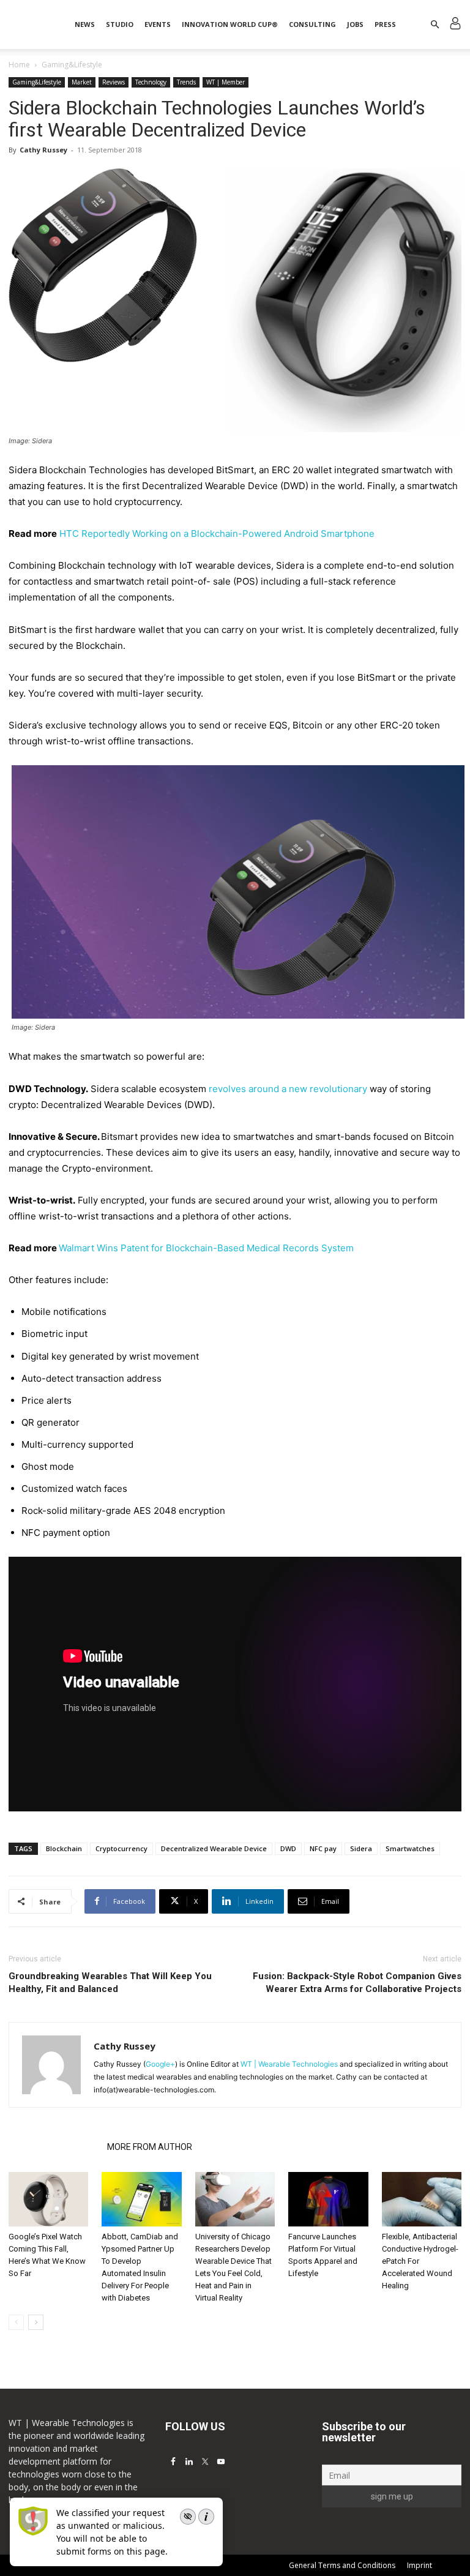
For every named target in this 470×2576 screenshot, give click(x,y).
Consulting (312, 24)
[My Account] (455, 25)
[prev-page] (16, 2322)
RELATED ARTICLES (54, 2147)
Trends (186, 82)
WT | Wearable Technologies (289, 2064)
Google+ (160, 2064)
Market (82, 82)
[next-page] (36, 2322)
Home (19, 65)
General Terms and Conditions (342, 2565)
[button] (435, 25)
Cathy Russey (43, 150)
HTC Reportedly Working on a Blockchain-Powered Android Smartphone (217, 534)
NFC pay (323, 1848)
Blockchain (64, 1848)
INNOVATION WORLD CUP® (230, 24)
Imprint (420, 2565)
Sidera (361, 1848)
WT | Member (226, 82)
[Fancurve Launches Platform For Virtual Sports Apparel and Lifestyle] (328, 2200)
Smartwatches (410, 1848)
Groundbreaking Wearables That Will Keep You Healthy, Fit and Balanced (110, 1983)
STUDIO (120, 24)
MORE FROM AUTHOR (150, 2147)
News (85, 24)
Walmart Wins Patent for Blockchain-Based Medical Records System (206, 1248)
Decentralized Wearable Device (214, 1848)
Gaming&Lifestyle (37, 82)
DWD (288, 1848)
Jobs (355, 24)
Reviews (114, 82)
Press (385, 24)
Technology (151, 82)
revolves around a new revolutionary (288, 1089)
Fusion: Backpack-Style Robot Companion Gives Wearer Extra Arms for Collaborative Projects (357, 1983)
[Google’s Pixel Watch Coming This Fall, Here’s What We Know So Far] (48, 2200)
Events (158, 24)
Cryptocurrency (121, 1848)
